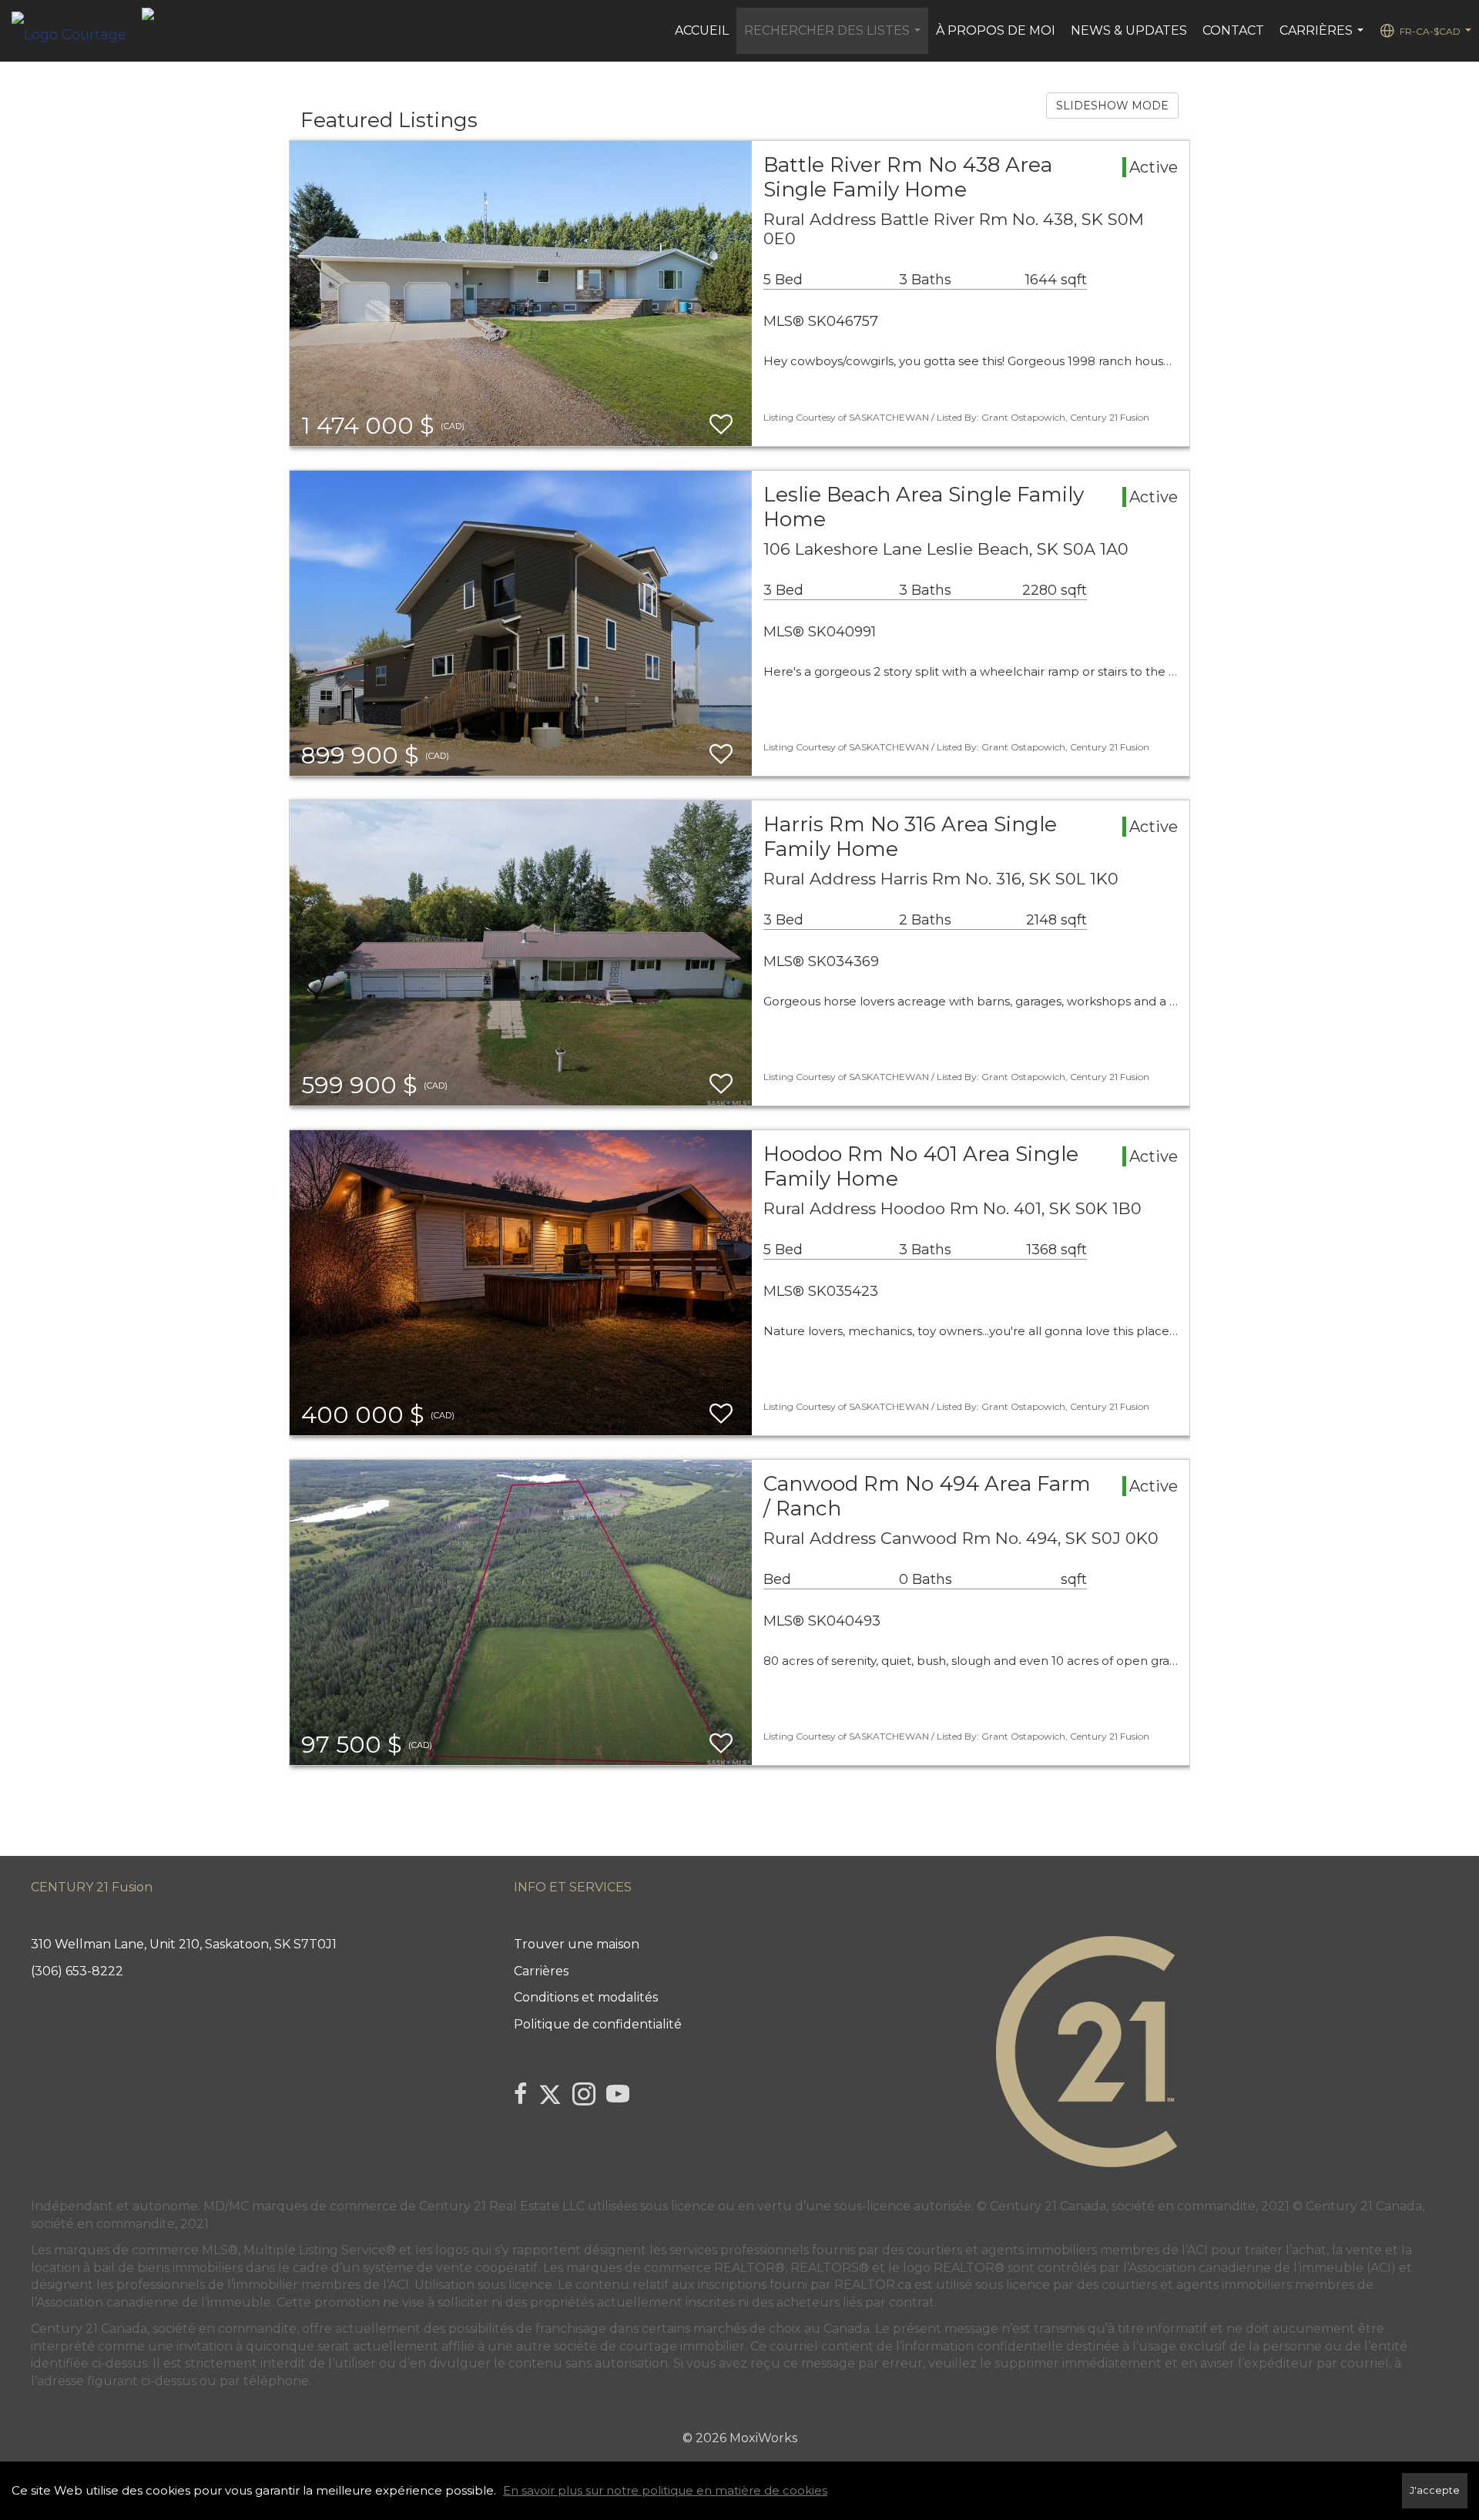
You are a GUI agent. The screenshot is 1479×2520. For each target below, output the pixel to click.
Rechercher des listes (834, 39)
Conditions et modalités (586, 1997)
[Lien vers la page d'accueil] (77, 31)
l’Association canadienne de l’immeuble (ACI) (1259, 2268)
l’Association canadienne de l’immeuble (151, 2302)
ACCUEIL (702, 30)
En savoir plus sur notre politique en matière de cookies (665, 2490)
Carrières (1323, 39)
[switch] (721, 425)
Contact (1233, 30)
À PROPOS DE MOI (996, 30)
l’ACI (1195, 2250)
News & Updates (1129, 30)
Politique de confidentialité (598, 2024)
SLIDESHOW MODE (1112, 106)
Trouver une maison (577, 1944)
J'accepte (1435, 2490)
